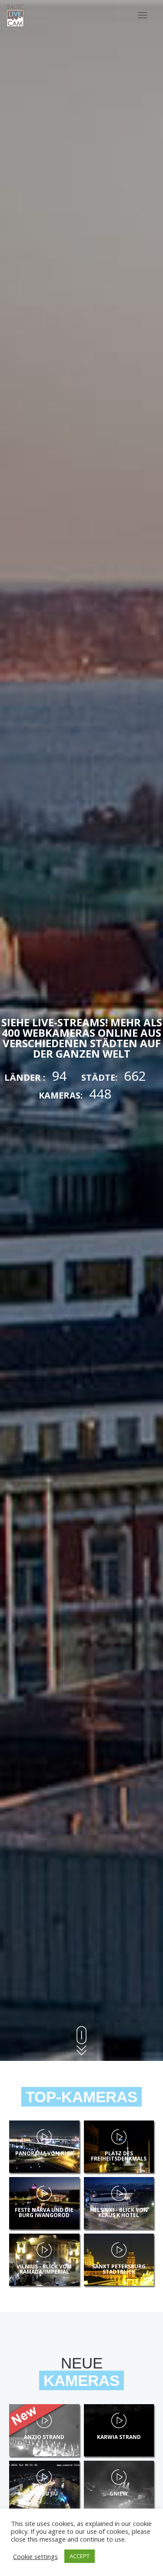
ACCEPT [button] (80, 2556)
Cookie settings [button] (35, 2556)
